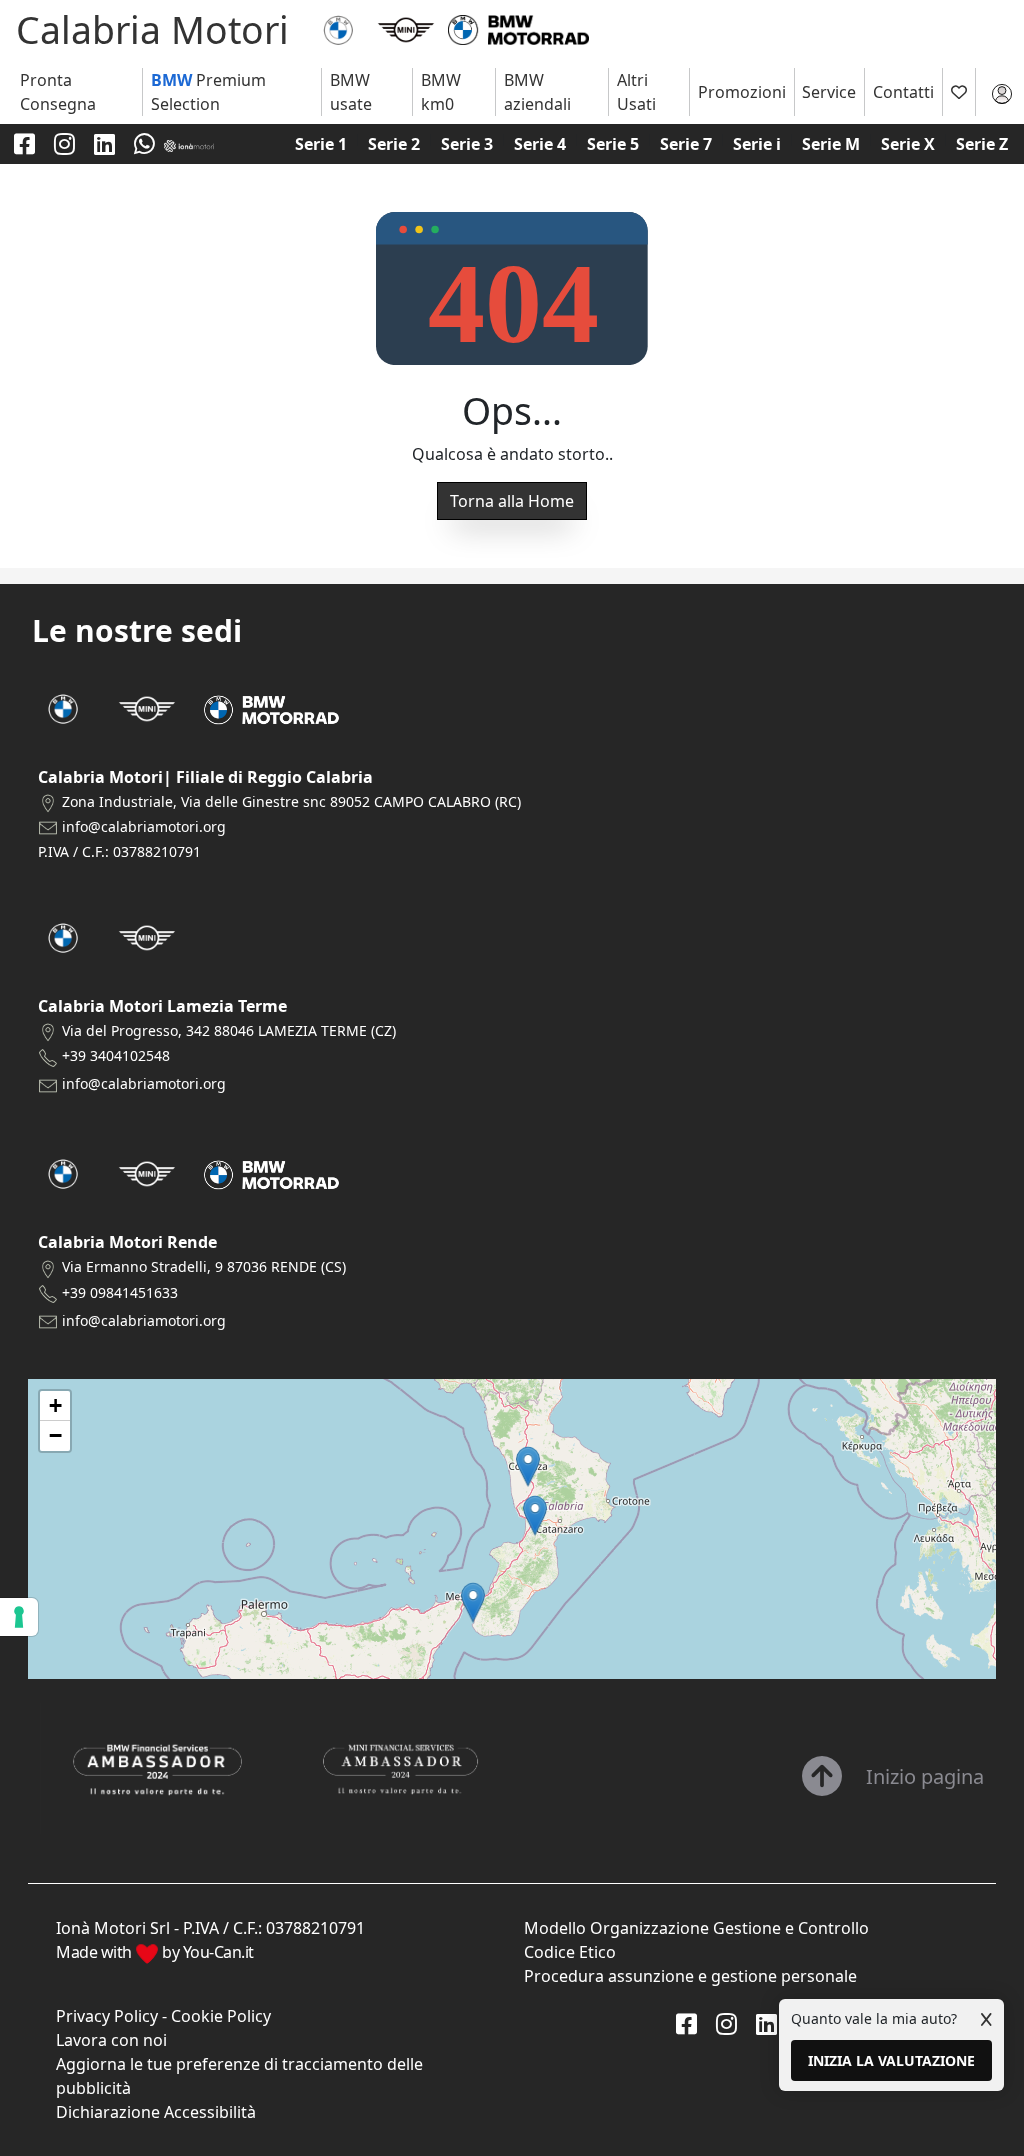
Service (829, 92)
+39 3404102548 (116, 1055)
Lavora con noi (111, 2040)
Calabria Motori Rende (127, 1242)
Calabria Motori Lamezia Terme (162, 1006)
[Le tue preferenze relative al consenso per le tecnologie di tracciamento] (19, 1617)
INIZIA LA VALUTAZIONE (891, 2060)
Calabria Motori (152, 29)
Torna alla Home (512, 501)
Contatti (903, 92)
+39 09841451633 (120, 1292)
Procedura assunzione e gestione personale (690, 1976)
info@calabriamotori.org (144, 826)
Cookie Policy (221, 2016)
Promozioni (742, 92)
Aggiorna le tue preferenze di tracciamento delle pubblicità (239, 2076)
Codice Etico (570, 1952)
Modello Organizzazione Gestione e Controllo (696, 1928)
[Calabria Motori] (338, 28)
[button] (473, 1602)
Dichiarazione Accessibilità (156, 2112)
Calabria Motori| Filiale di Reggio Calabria (205, 777)
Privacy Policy (107, 2016)
